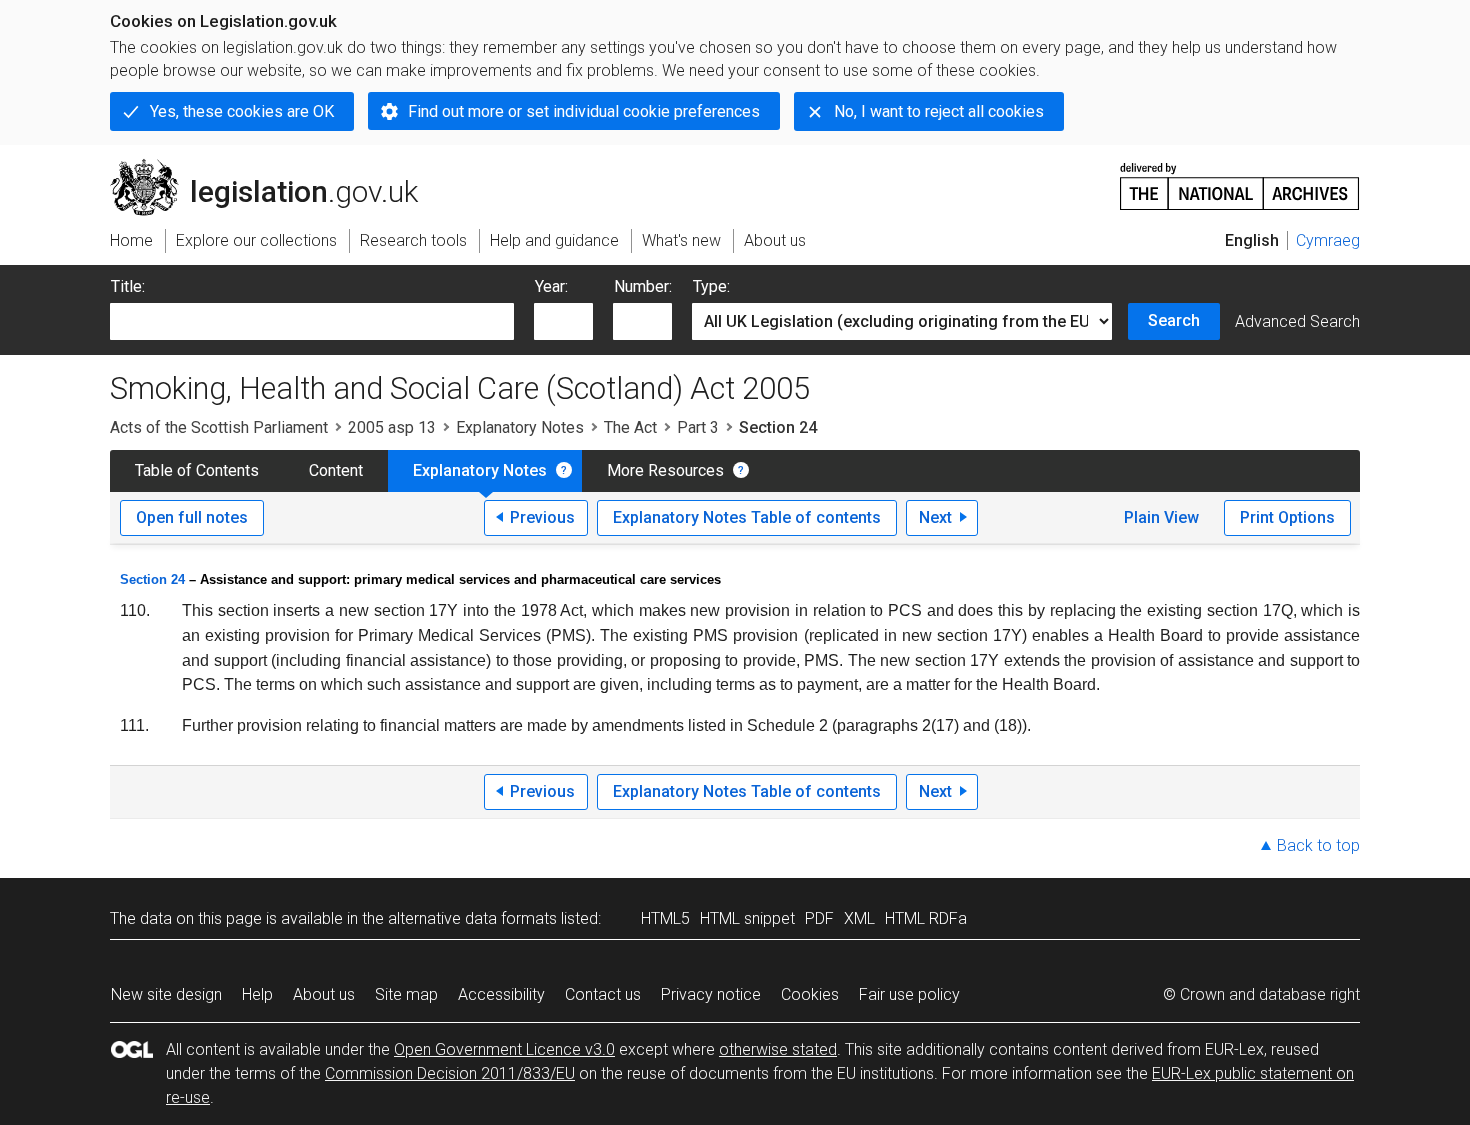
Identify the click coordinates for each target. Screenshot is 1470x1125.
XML (859, 918)
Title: (128, 286)
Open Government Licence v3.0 (504, 1049)
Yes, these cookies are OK (242, 111)
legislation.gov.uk (275, 167)
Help (257, 994)
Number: (643, 286)
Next (935, 517)
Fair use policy (909, 994)
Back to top (1318, 845)
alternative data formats (472, 918)
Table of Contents (197, 470)
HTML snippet (747, 918)
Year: (551, 286)
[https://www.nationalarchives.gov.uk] (1240, 178)
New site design (166, 994)
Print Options (1287, 517)
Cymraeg (1328, 240)
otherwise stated (778, 1049)
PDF (819, 918)
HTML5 (665, 918)
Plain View (1161, 517)
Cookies (810, 994)
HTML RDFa (926, 918)
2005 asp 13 (392, 427)
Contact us (603, 994)
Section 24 (152, 579)
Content (336, 470)
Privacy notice (711, 994)
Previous (542, 517)
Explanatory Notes (520, 427)
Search (1174, 320)
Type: (711, 286)
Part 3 (698, 427)
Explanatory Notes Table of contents (747, 517)
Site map (406, 994)
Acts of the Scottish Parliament (219, 427)
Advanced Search (1297, 321)
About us (324, 994)
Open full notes (192, 517)
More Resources (665, 470)
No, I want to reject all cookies (939, 111)
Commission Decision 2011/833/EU (450, 1073)
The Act (630, 427)
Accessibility (501, 994)
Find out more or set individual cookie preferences (584, 111)
